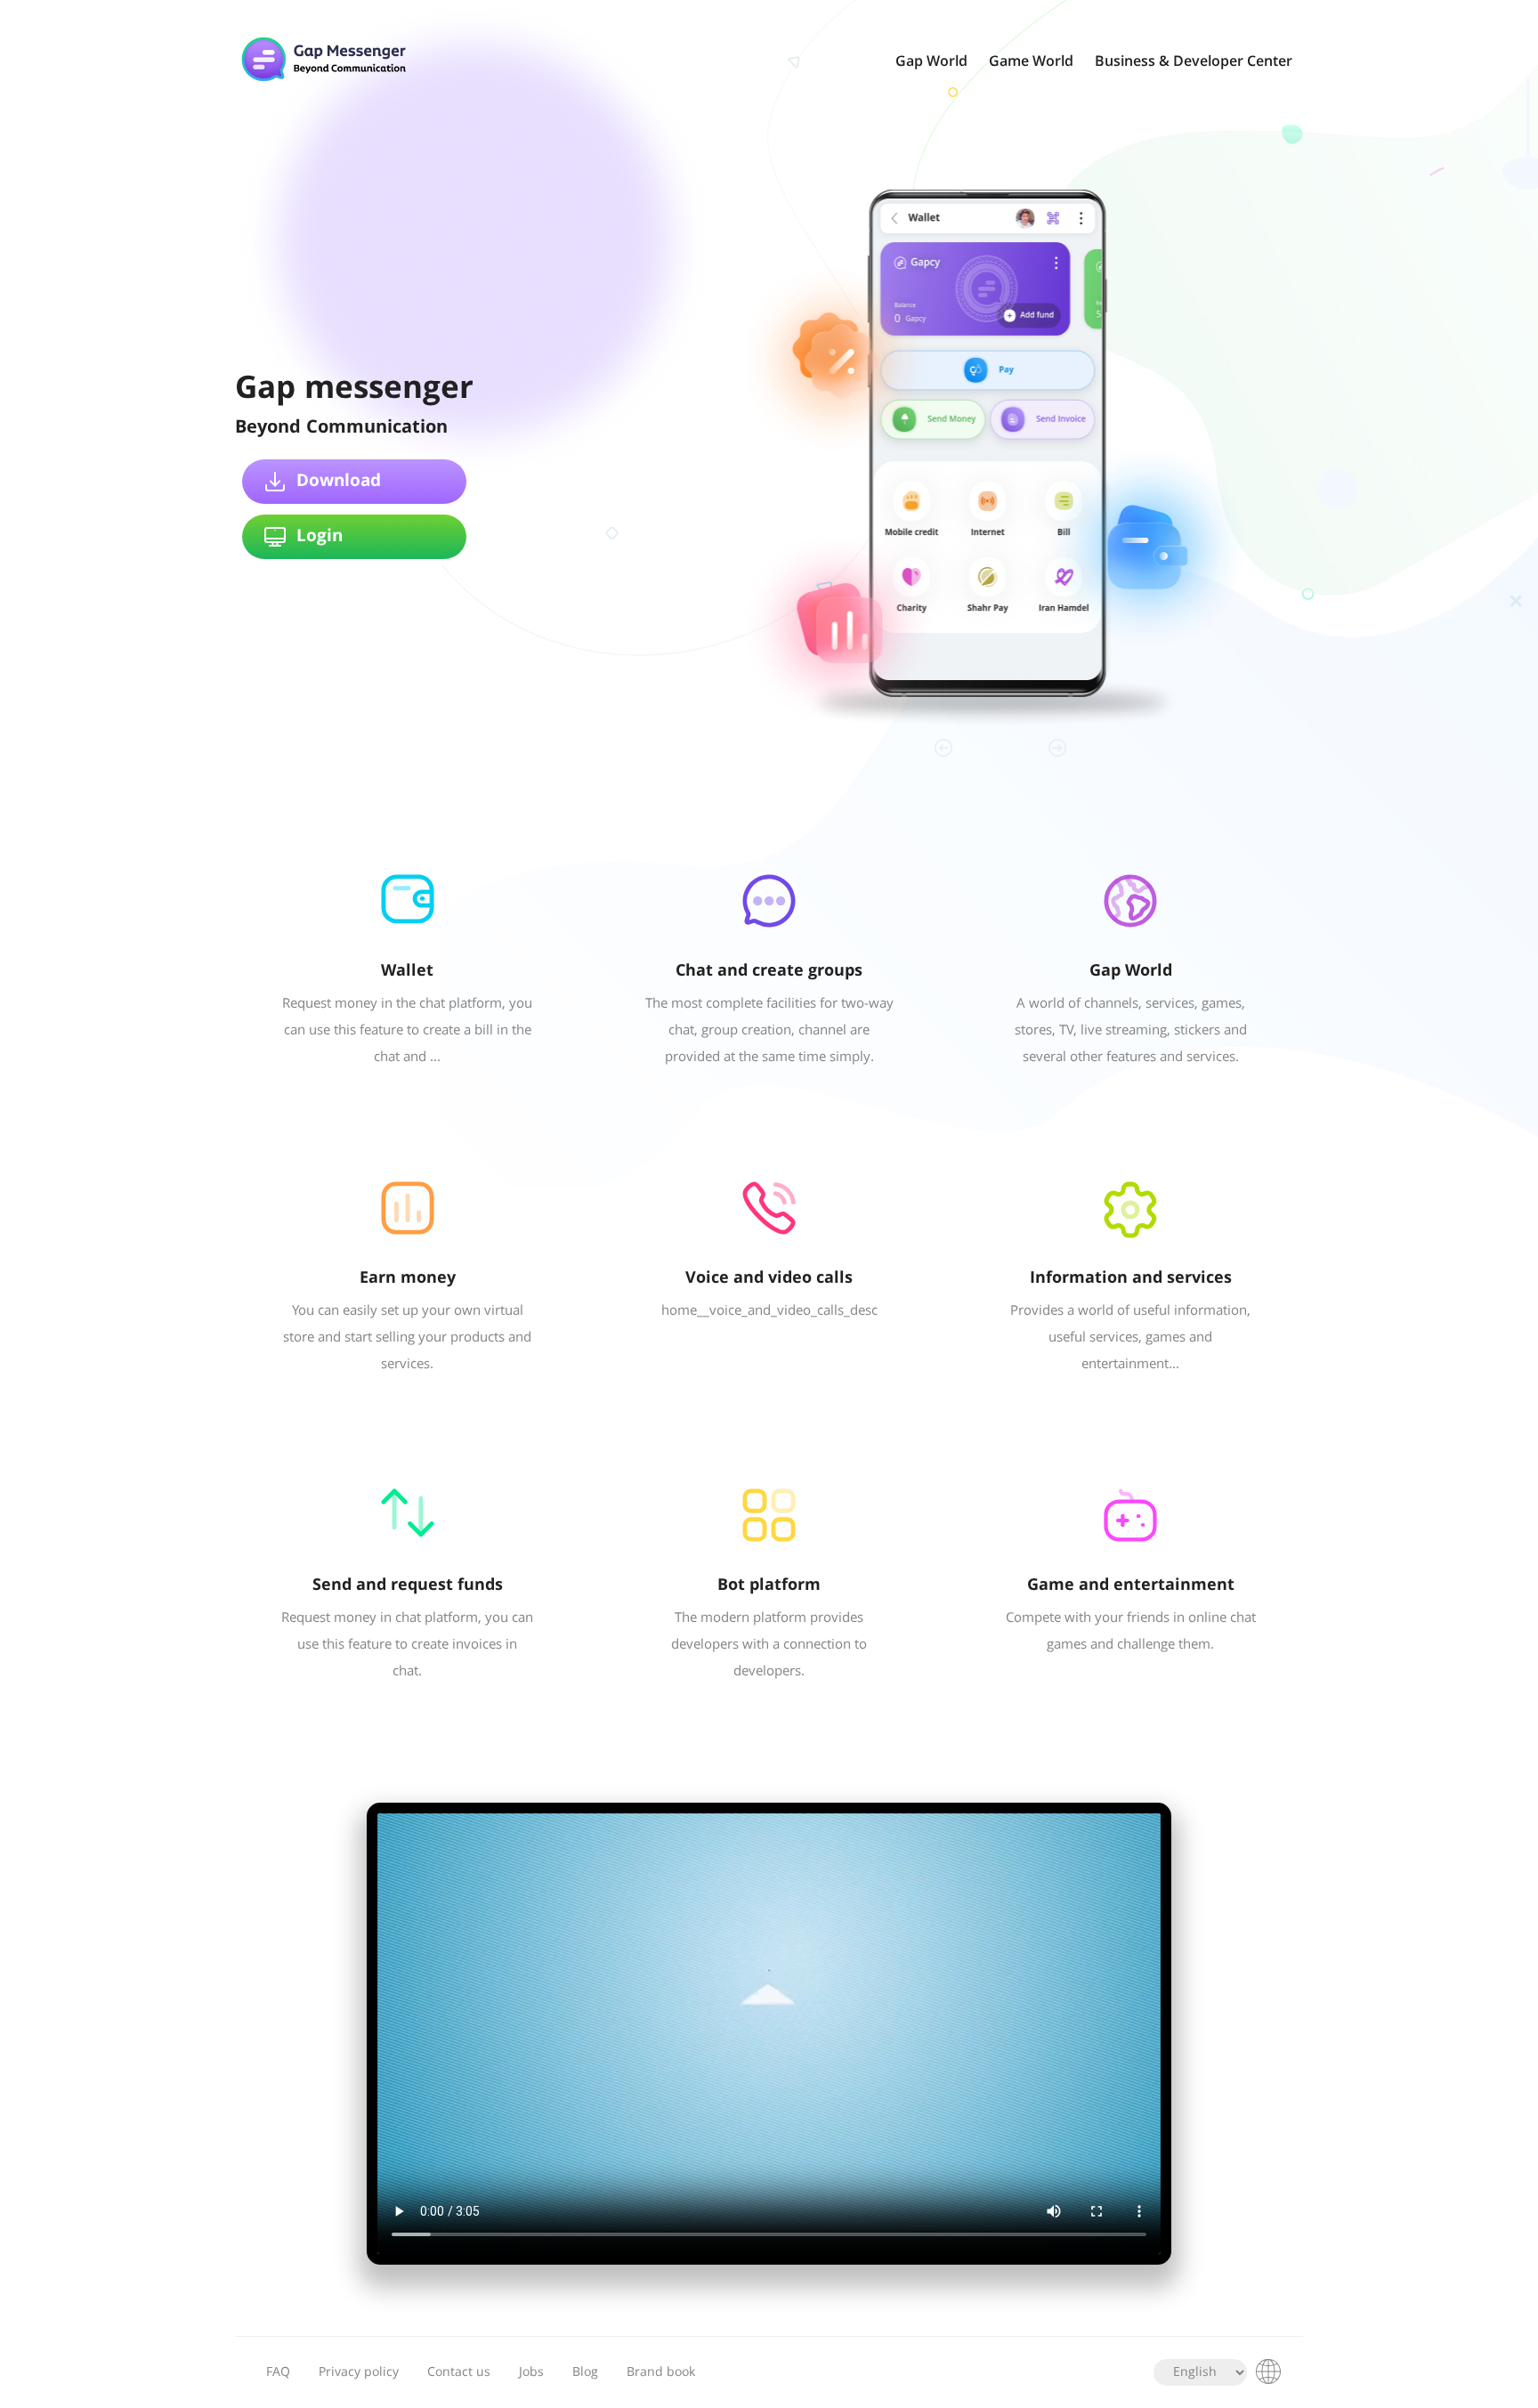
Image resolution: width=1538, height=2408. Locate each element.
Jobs (531, 2372)
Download (339, 482)
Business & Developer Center (1194, 62)
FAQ (278, 2372)
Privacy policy (359, 2372)
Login (320, 537)
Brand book (661, 2372)
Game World (1031, 62)
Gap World (931, 62)
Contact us (459, 2372)
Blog (585, 2372)
